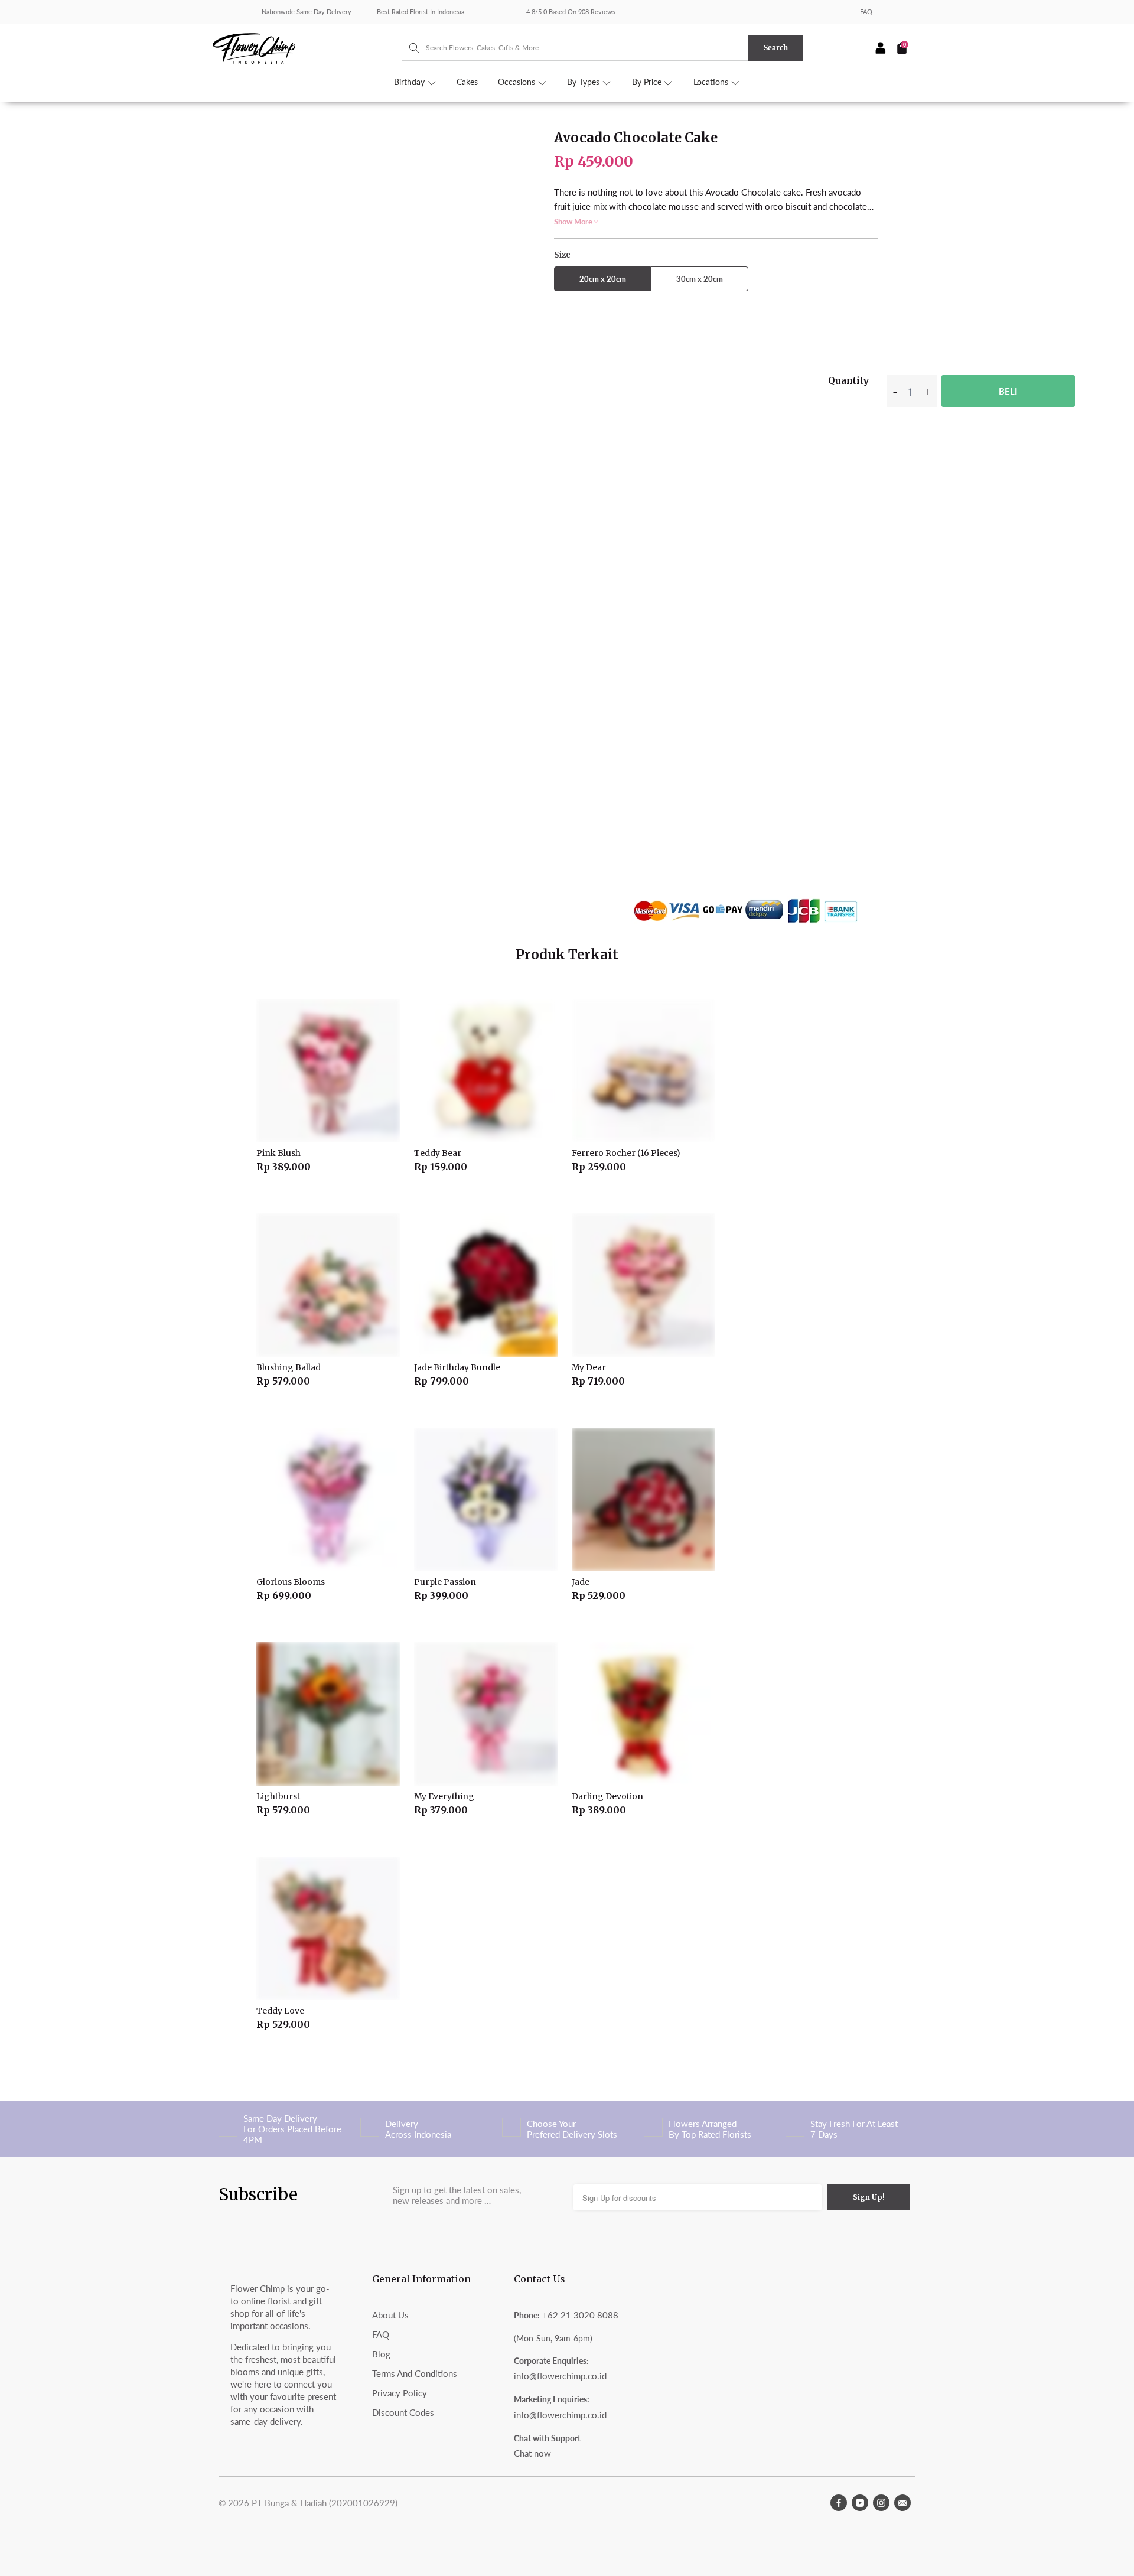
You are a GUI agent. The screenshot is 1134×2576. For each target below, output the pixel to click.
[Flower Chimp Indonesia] (307, 47)
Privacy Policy (400, 2393)
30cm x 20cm (700, 279)
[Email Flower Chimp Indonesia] (902, 2503)
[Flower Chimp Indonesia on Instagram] (881, 2503)
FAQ (866, 12)
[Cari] (408, 48)
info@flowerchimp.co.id (560, 2376)
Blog (381, 2354)
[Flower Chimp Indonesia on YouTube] (860, 2503)
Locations (712, 82)
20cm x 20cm (603, 279)
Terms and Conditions (415, 2373)
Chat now (532, 2453)
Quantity (848, 381)
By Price (648, 82)
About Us (390, 2315)
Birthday (410, 82)
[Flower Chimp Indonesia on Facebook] (839, 2503)
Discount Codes (403, 2412)
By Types (584, 82)
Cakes (467, 82)
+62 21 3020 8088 (580, 2315)
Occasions (518, 82)
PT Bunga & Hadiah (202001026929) (325, 2503)
